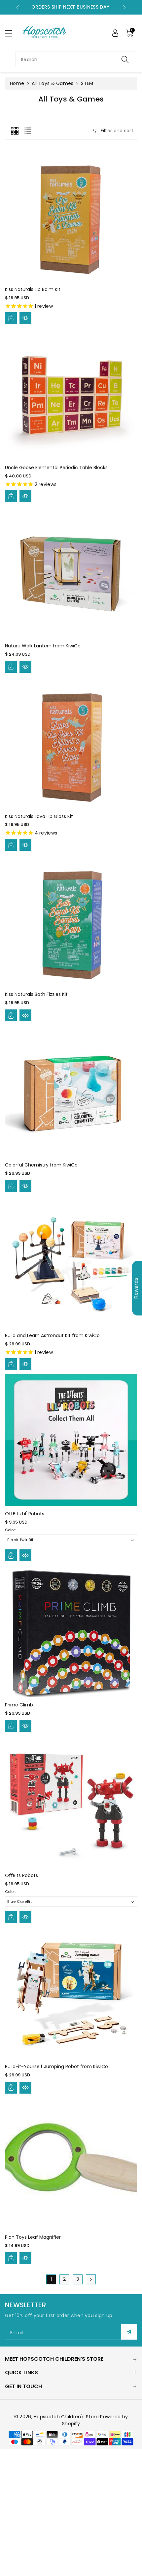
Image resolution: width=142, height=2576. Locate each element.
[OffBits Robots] (71, 1802)
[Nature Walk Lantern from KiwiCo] (71, 572)
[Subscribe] (129, 2332)
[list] (28, 131)
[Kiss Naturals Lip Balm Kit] (71, 216)
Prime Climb (19, 1705)
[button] (12, 33)
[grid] (15, 131)
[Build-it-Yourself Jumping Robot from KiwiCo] (71, 1993)
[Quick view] (25, 318)
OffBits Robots (21, 1875)
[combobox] (76, 59)
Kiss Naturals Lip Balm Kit (33, 289)
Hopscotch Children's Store (66, 2417)
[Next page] (91, 2279)
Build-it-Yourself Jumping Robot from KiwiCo (56, 2066)
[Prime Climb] (71, 1631)
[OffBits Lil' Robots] (71, 1440)
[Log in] (115, 33)
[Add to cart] (11, 318)
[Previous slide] (18, 7)
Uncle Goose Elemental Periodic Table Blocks (56, 468)
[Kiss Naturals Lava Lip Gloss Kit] (71, 743)
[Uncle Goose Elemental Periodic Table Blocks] (71, 394)
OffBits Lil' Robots (25, 1514)
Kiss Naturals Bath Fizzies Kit (36, 994)
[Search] (125, 59)
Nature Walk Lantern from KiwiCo (43, 646)
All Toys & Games (53, 83)
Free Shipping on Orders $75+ (71, 7)
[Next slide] (124, 7)
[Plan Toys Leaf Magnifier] (71, 2163)
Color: (10, 1530)
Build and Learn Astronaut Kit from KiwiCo (52, 1335)
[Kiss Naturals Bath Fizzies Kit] (71, 920)
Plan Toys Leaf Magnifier (33, 2237)
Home (17, 83)
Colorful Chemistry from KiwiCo (41, 1165)
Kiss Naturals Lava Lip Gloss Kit (39, 816)
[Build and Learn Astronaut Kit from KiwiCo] (71, 1262)
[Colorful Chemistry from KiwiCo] (71, 1091)
